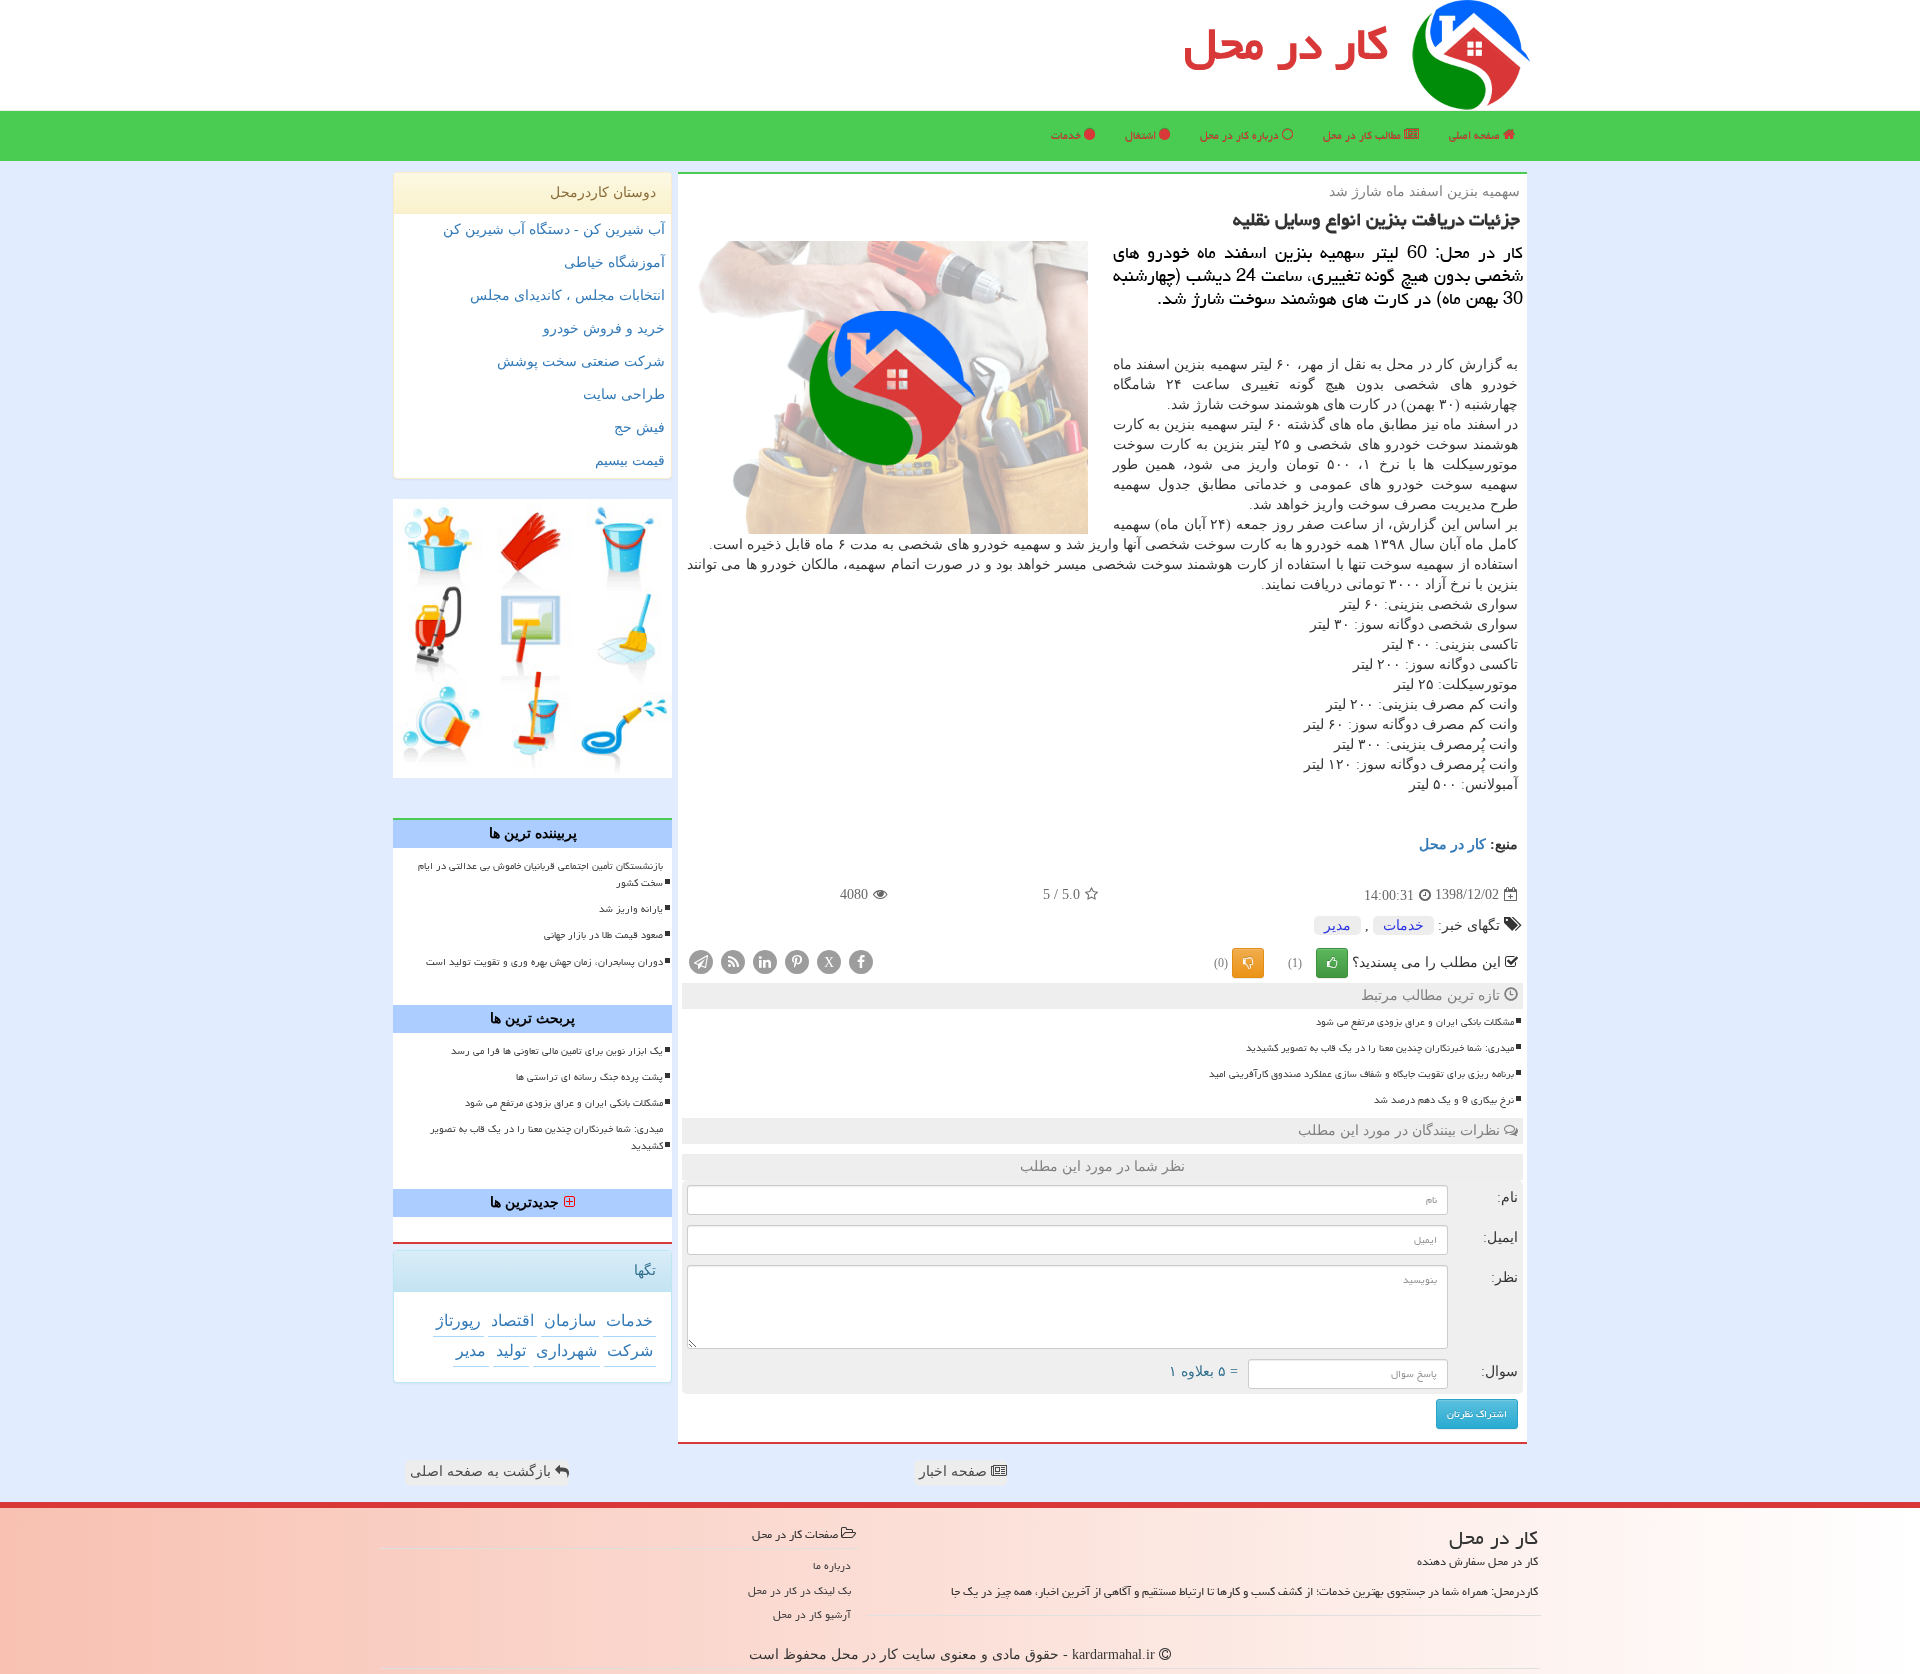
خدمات (1067, 135)
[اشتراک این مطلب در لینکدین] (765, 960)
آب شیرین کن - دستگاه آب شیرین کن (554, 229)
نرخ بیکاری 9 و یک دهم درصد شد (1444, 1100)
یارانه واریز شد (631, 909)
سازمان (570, 1320)
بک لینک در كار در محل (799, 1590)
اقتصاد (512, 1320)
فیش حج (639, 427)
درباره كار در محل (1241, 135)
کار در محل (1286, 44)
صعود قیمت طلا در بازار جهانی (603, 935)
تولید (511, 1350)
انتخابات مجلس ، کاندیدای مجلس (567, 295)
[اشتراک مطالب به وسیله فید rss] (733, 960)
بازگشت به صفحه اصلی (482, 1471)
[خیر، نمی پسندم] (1248, 963)
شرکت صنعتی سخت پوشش (581, 361)
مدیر (1337, 925)
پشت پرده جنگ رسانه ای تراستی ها (589, 1077)
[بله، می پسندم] (1332, 963)
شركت (630, 1350)
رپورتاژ (458, 1320)
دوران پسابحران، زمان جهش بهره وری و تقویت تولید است (544, 962)
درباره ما (832, 1565)
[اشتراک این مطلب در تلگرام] (701, 960)
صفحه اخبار (955, 1471)
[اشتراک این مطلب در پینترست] (797, 960)
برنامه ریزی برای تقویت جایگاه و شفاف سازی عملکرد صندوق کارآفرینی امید (1361, 1074)
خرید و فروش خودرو (604, 328)
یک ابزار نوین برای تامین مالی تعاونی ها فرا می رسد (557, 1051)
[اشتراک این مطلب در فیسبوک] (861, 960)
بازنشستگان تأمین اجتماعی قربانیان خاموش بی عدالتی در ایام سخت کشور (540, 874)
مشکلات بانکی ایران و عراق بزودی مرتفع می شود (1415, 1022)
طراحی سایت (624, 394)
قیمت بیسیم (630, 460)
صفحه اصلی (1476, 135)
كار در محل (1452, 844)
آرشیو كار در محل (812, 1614)
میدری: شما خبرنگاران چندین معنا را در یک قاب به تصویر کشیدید (1380, 1048)
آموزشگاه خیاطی (614, 262)
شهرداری (566, 1350)
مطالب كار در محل (1363, 135)
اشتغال (1142, 135)
